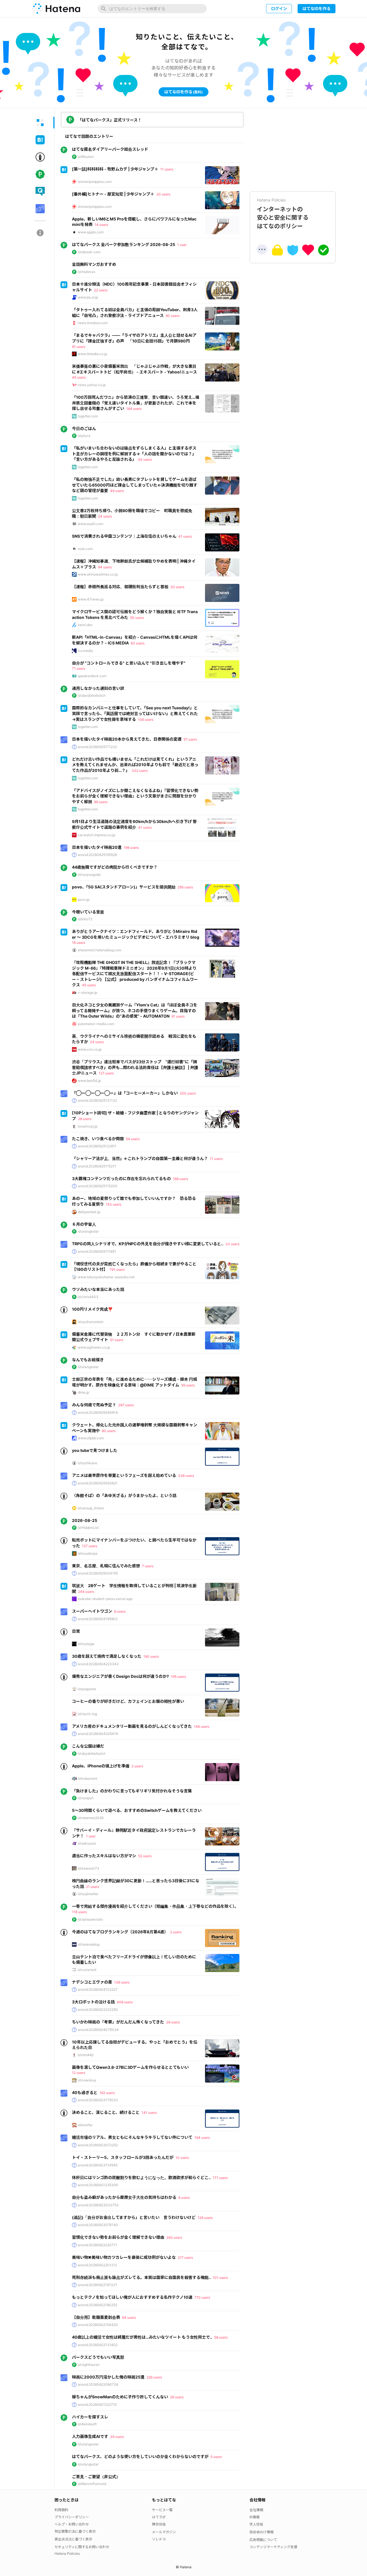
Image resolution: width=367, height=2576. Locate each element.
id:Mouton (86, 157)
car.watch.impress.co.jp (96, 835)
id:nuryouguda (89, 875)
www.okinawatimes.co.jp (98, 574)
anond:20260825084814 (98, 1412)
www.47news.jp (91, 599)
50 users (137, 618)
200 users (188, 1093)
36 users (173, 2022)
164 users (134, 409)
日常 (76, 1631)
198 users (131, 848)
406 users (125, 2002)
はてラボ (159, 2517)
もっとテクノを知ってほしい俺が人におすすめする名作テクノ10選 (132, 2297)
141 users (149, 2113)
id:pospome (87, 1689)
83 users (138, 643)
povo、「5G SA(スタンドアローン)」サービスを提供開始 (124, 887)
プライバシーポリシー (72, 2517)
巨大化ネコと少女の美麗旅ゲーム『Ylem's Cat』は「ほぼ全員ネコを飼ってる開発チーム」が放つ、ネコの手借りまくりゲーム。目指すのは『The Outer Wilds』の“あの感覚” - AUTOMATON (135, 1010)
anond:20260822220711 (97, 2245)
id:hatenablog (89, 1944)
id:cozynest (87, 1970)
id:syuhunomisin (91, 1322)
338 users (186, 1476)
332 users (140, 771)
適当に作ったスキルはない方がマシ (104, 1856)
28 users (85, 1119)
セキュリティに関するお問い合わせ (82, 2547)
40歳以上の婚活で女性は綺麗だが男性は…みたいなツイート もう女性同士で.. (142, 2337)
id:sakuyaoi (87, 1843)
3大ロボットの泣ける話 (93, 2002)
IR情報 (254, 2517)
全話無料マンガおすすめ (94, 264)
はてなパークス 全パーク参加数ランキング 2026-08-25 (124, 244)
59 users (188, 1385)
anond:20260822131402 (98, 2345)
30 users (163, 194)
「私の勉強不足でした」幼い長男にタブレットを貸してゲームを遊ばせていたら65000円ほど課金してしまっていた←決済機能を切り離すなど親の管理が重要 (135, 485)
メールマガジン (164, 2532)
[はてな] (56, 9)
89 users (101, 802)
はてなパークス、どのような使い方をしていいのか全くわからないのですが (140, 2456)
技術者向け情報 (261, 2532)
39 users (117, 2437)
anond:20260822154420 (98, 2325)
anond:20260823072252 (98, 2145)
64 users (129, 2318)
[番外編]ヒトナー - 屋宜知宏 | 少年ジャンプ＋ (113, 194)
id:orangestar (88, 1231)
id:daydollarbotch (92, 695)
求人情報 (256, 2524)
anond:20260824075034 (98, 2030)
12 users (79, 2073)
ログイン (279, 8)
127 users (106, 1073)
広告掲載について (263, 2540)
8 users (184, 2198)
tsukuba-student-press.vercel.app (105, 1599)
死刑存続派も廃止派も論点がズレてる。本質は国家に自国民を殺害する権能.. (141, 2277)
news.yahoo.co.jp (92, 385)
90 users (109, 1431)
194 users (202, 2138)
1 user (182, 245)
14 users (101, 225)
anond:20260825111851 (97, 1251)
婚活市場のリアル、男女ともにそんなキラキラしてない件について (132, 2137)
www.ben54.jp (89, 1081)
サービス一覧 (162, 2510)
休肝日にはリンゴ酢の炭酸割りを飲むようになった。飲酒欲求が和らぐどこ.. (141, 2177)
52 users (145, 1856)
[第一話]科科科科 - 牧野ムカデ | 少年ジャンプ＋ (115, 169)
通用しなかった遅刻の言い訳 (98, 688)
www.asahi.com (90, 524)
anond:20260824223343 (98, 1664)
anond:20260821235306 (98, 2185)
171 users (220, 2178)
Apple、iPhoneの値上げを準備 (101, 1766)
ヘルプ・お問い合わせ (72, 2524)
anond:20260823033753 (98, 2205)
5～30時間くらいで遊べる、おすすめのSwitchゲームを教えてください (137, 1810)
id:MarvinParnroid (92, 2484)
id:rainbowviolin (90, 1919)
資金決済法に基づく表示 (73, 2539)
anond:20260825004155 (98, 1573)
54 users (133, 1139)
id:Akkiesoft (87, 2424)
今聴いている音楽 (88, 912)
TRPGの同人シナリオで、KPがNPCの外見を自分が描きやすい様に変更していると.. (148, 1244)
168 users (180, 1179)
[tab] (40, 123)
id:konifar (85, 2125)
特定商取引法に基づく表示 (75, 2531)
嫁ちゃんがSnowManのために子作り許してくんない (120, 2397)
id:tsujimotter (88, 1894)
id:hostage (86, 1644)
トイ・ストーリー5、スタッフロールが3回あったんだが (123, 2157)
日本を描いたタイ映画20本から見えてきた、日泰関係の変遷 (127, 739)
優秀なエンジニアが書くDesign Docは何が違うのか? (120, 1676)
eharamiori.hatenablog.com (99, 950)
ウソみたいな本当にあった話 (98, 1289)
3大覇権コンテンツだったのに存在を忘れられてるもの (121, 1178)
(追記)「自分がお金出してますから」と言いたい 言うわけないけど (134, 2217)
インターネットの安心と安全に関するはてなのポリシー (283, 214)
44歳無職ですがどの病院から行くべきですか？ (115, 867)
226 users (154, 2377)
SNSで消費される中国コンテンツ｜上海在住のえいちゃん (124, 536)
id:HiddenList (88, 1528)
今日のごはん (84, 428)
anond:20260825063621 (98, 1483)
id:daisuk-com (89, 252)
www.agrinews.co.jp (94, 1347)
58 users (221, 2337)
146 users (202, 1726)
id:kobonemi (87, 1778)
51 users (117, 1340)
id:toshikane (87, 1463)
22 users (101, 290)
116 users (79, 1912)
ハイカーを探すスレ (90, 2417)
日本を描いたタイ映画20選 (97, 847)
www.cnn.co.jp (90, 1049)
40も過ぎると (85, 2092)
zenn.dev (85, 625)
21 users (93, 1887)
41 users (185, 536)
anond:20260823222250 (98, 2010)
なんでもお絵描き (88, 1360)
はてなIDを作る (317, 8)
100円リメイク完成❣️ (92, 1309)
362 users (174, 2237)
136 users (122, 1982)
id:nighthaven (89, 2365)
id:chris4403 (88, 1297)
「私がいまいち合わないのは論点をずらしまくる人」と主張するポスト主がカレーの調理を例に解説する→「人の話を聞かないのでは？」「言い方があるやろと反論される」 (134, 454)
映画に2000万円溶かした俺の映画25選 (108, 2377)
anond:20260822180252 (97, 2305)
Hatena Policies (67, 2553)
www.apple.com (91, 232)
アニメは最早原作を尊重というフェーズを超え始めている (124, 1475)
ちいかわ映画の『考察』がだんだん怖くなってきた (118, 2022)
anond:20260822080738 (98, 2384)
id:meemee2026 (91, 1818)
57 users (190, 739)
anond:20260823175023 (98, 2100)
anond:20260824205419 (98, 1734)
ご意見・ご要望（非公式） (96, 2477)
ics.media (85, 651)
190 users (151, 1656)
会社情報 (256, 2510)
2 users (176, 1932)
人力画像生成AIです (90, 2436)
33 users (232, 1244)
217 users (185, 2258)
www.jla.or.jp (88, 297)
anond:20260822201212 (97, 2265)
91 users (79, 347)
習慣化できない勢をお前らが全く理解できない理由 (118, 2237)
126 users (205, 2218)
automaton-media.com (96, 1024)
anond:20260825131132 (97, 1100)
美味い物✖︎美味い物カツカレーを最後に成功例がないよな (124, 2257)
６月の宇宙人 (84, 1224)
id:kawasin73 (88, 1868)
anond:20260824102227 (98, 1989)
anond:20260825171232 (97, 747)
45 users (79, 377)
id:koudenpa (88, 1553)
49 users (117, 491)
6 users (120, 1611)
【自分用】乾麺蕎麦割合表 (96, 2317)
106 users (146, 719)
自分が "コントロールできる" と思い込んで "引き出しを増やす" (129, 663)
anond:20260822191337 (97, 2285)
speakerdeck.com (92, 676)
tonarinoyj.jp (88, 1126)
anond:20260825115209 (97, 1186)
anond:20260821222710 (97, 2404)
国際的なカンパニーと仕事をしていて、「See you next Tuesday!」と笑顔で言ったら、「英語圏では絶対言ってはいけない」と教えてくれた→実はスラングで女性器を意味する (135, 713)
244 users (86, 1592)
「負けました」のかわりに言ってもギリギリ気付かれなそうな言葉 (132, 1791)
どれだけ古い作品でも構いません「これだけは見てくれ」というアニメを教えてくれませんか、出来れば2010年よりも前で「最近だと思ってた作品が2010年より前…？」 (135, 765)
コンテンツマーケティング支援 (273, 2547)
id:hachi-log (87, 1714)
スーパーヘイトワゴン (92, 1611)
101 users (220, 2278)
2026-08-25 (85, 1520)
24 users (105, 516)
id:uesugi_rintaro (91, 1508)
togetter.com (88, 416)
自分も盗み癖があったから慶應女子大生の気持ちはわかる (124, 2197)
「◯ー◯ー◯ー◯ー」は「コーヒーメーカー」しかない (125, 1093)
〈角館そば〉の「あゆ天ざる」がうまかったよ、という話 (124, 1495)
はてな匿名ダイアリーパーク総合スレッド (110, 149)
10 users (182, 2158)
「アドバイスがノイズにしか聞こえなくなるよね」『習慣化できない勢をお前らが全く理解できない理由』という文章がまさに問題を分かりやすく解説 (135, 796)
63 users (145, 459)
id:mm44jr (86, 2055)
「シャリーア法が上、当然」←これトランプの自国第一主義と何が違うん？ (140, 1158)
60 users (173, 316)
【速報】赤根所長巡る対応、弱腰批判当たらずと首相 (120, 587)
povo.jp (84, 899)
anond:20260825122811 (97, 1146)
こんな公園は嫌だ (88, 1746)
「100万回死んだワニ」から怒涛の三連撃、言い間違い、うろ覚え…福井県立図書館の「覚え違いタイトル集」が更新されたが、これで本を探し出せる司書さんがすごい (136, 403)
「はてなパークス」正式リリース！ (110, 120)
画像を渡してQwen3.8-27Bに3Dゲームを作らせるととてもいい (130, 2067)
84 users (105, 567)
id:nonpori (86, 1798)
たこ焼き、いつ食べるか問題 (98, 1139)
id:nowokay (87, 2080)
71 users (79, 668)
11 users (167, 169)
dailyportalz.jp (89, 1212)
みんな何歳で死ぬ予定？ (94, 1405)
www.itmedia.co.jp (92, 354)
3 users (137, 1766)
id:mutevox (86, 272)
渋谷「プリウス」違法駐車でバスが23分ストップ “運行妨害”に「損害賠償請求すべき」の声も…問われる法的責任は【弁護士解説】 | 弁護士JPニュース (135, 1067)
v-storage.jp (87, 992)
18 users (79, 943)
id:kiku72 (85, 919)
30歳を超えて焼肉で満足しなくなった (107, 1656)
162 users (107, 2093)
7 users (148, 1566)
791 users (117, 1269)
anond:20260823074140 (98, 2225)
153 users (114, 1204)
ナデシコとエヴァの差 (92, 1982)
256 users (185, 887)
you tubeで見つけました (95, 1450)
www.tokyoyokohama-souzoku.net (106, 1277)
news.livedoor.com (93, 323)
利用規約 (61, 2510)
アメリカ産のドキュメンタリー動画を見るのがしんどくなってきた (132, 1726)
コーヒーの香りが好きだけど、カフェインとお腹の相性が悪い (128, 1701)
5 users (216, 2457)
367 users (126, 1405)
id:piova (84, 436)
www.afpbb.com (91, 1438)
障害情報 (159, 2524)
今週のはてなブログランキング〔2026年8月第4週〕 (120, 1932)
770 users (202, 2297)
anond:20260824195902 (98, 1619)
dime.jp (83, 1392)
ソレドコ (159, 2539)
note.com (85, 549)
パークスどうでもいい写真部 (98, 2357)
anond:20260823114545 (98, 2165)
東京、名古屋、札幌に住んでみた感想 (106, 1566)
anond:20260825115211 (97, 1166)
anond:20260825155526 (97, 855)
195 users (178, 1677)
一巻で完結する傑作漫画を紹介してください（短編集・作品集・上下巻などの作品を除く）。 (155, 1906)
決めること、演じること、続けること (106, 2112)
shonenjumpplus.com (95, 182)
